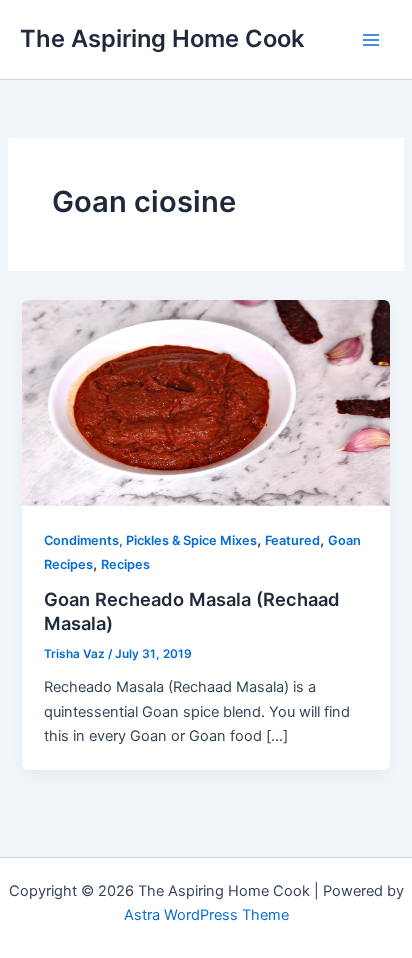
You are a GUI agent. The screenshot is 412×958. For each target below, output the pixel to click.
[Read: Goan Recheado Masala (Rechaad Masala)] (205, 402)
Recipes (125, 564)
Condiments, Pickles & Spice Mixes (150, 540)
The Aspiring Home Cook (162, 38)
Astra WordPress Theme (206, 915)
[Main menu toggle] (371, 40)
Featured (292, 540)
